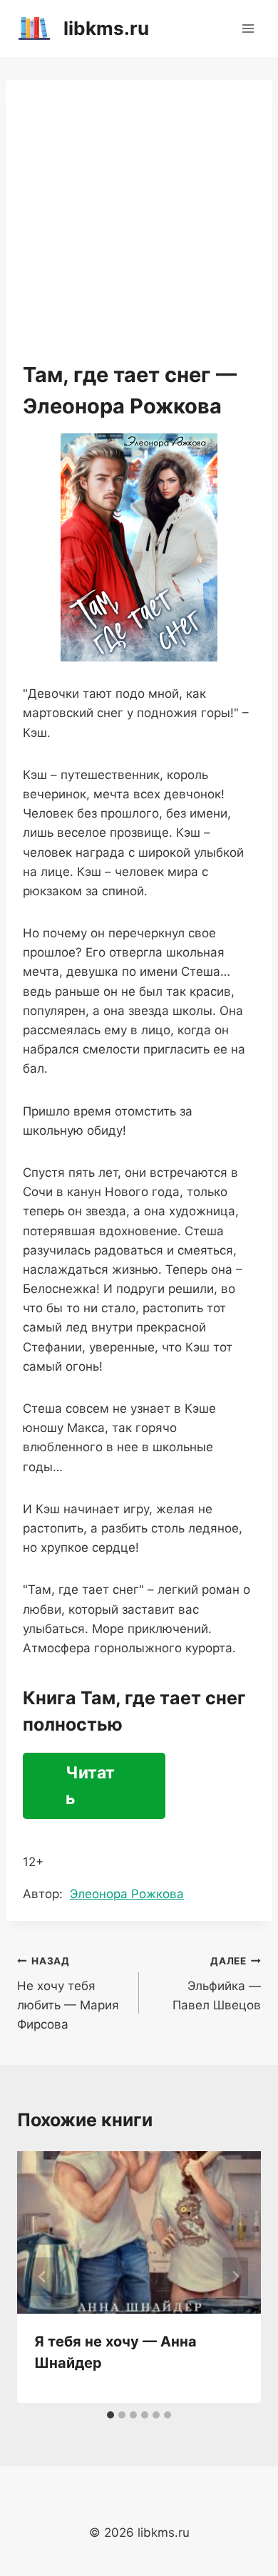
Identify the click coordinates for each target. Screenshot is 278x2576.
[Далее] (235, 2277)
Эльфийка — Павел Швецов (217, 1984)
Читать (90, 1786)
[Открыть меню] (248, 28)
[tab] (110, 2415)
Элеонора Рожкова (127, 1894)
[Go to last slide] (43, 2277)
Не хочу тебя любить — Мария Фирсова (68, 1993)
